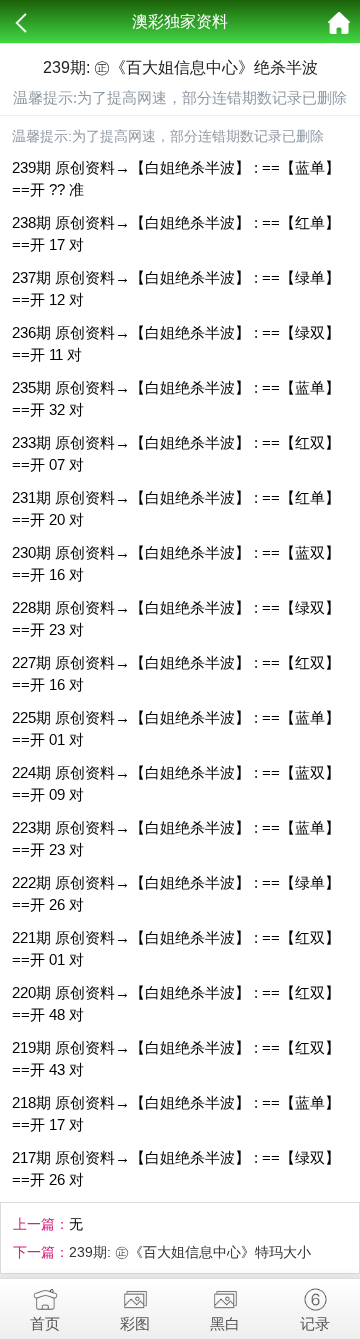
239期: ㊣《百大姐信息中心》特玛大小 (190, 1252)
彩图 (135, 1323)
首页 (45, 1323)
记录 (315, 1323)
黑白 (225, 1323)
